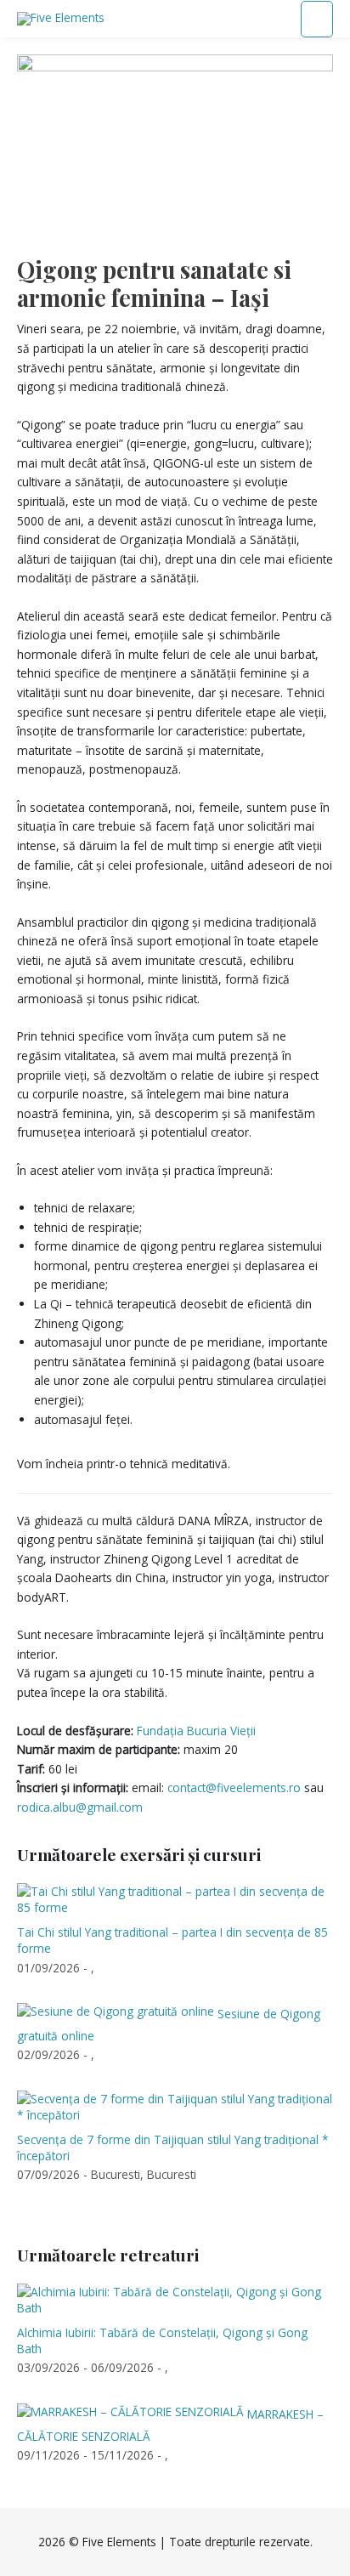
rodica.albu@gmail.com (80, 1807)
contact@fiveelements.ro (234, 1787)
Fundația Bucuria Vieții (196, 1731)
